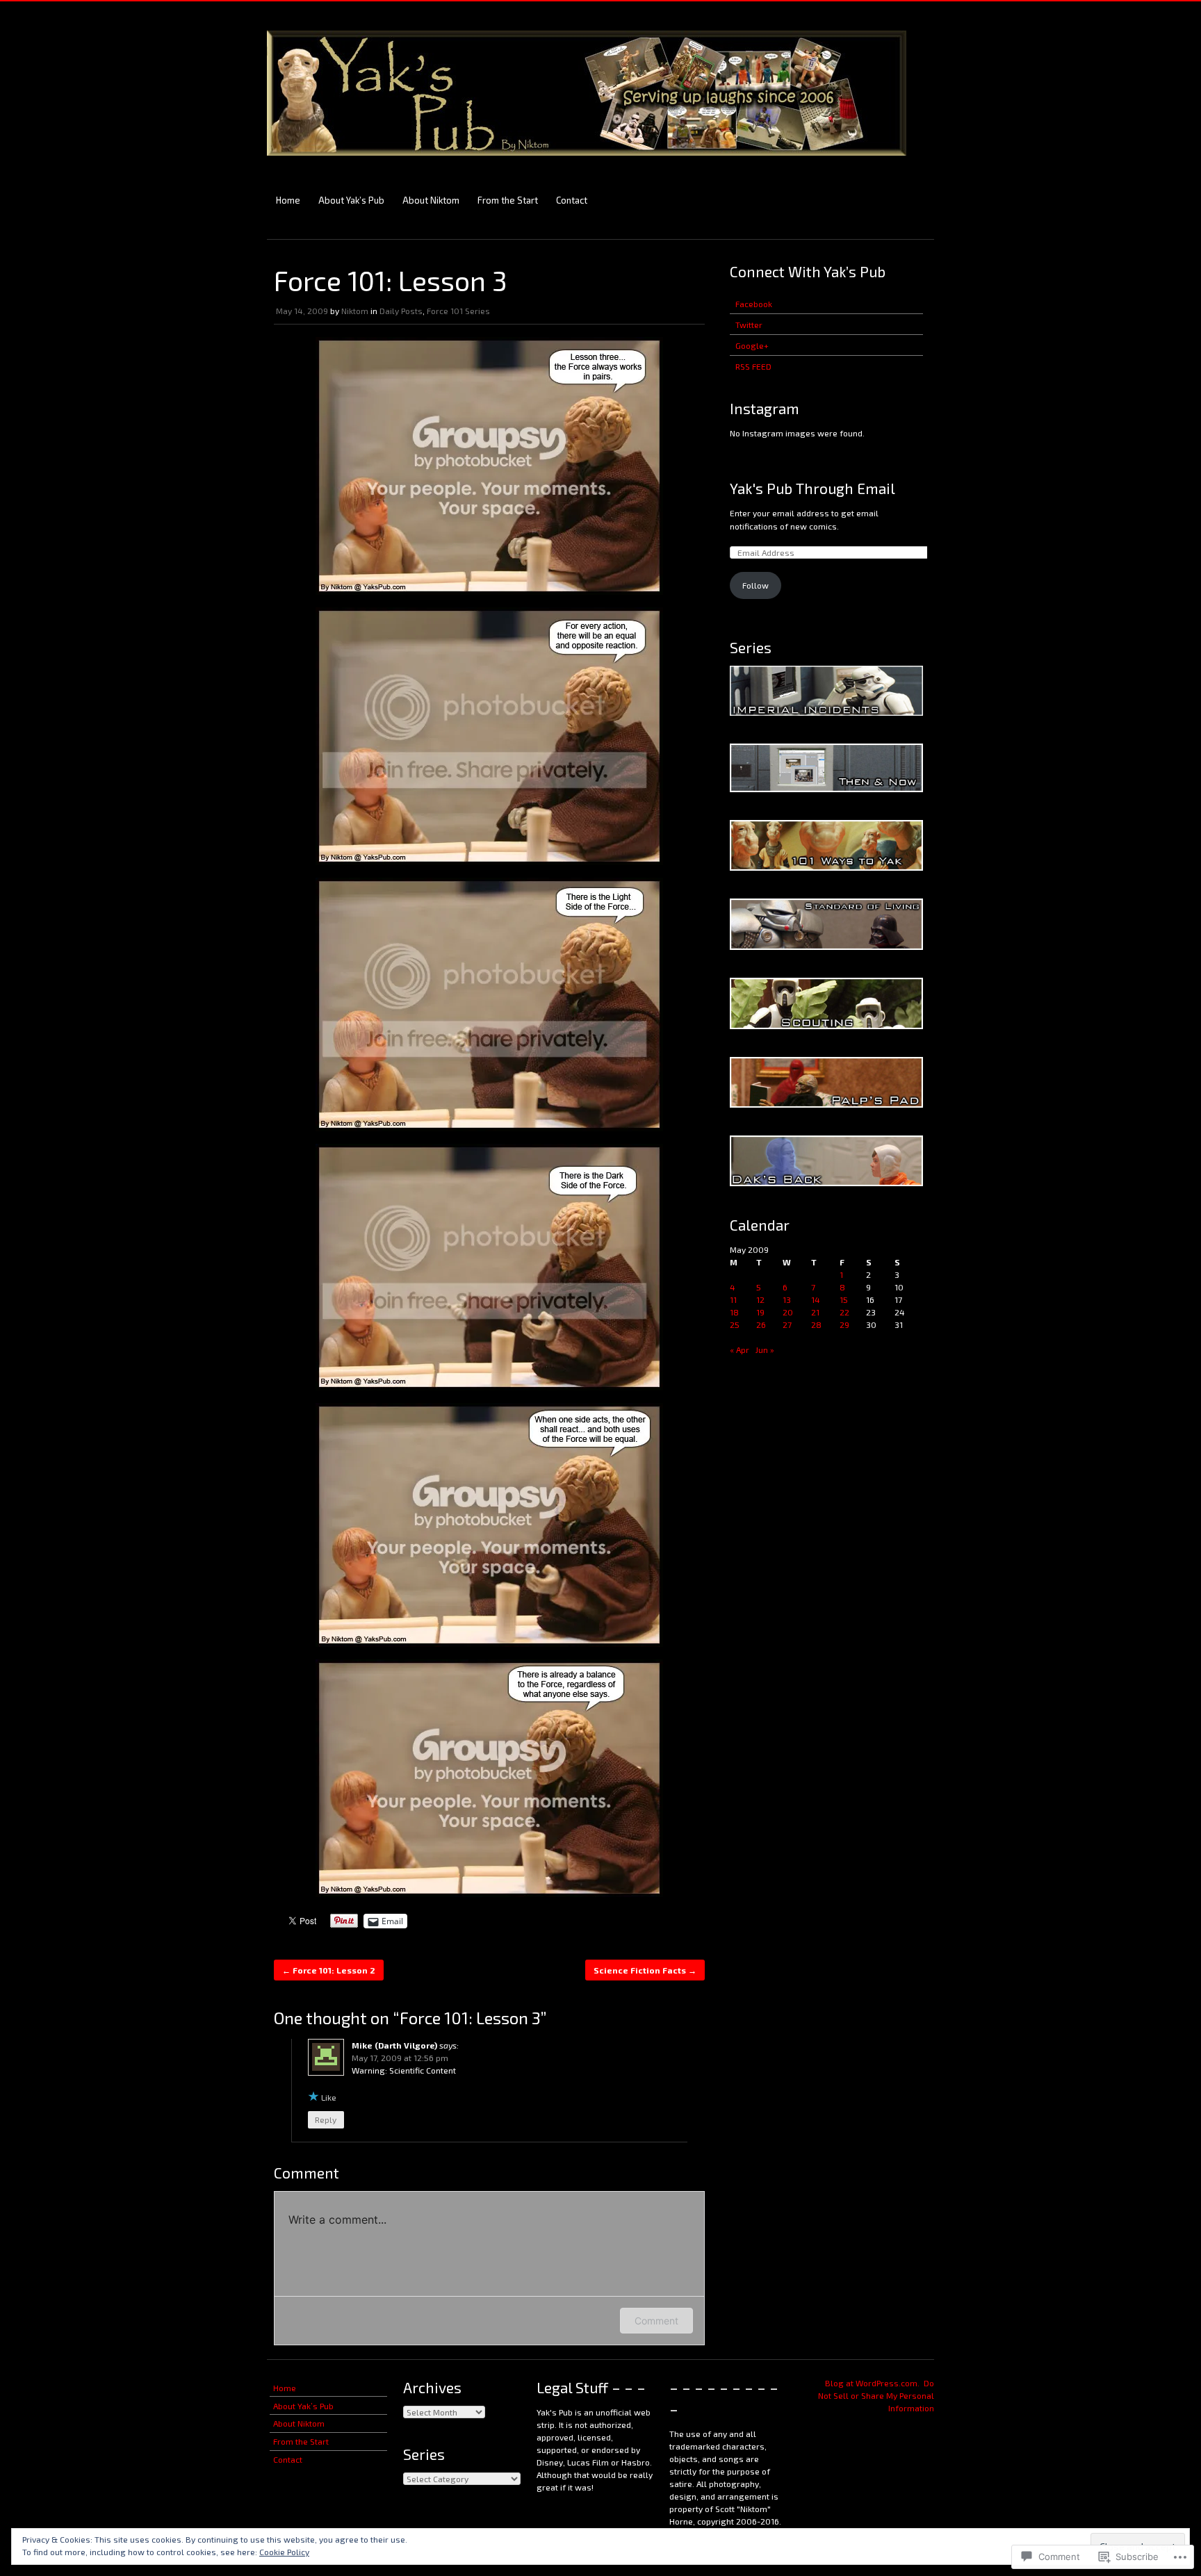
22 (844, 1312)
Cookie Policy (284, 2552)
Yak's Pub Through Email (812, 488)
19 (760, 1312)
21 (815, 1312)
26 (761, 1324)
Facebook (754, 304)
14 (816, 1299)
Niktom (355, 311)
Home (288, 200)
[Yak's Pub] (587, 162)
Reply (326, 2119)
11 (733, 1299)
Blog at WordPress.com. (872, 2383)
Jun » (765, 1349)
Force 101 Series (458, 311)
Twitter (749, 325)
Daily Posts (401, 311)
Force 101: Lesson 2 (329, 1970)
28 (816, 1324)
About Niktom (431, 200)
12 (760, 1299)
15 (844, 1299)
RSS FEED (753, 366)
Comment (656, 2321)
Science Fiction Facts (645, 1970)
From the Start (508, 200)
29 (844, 1324)
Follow (755, 585)
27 (787, 1324)
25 (735, 1324)
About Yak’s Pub (351, 200)
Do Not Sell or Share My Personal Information (876, 2395)
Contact (572, 200)
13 (787, 1299)
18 (734, 1312)
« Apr (740, 1349)
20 (788, 1312)
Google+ (752, 345)
